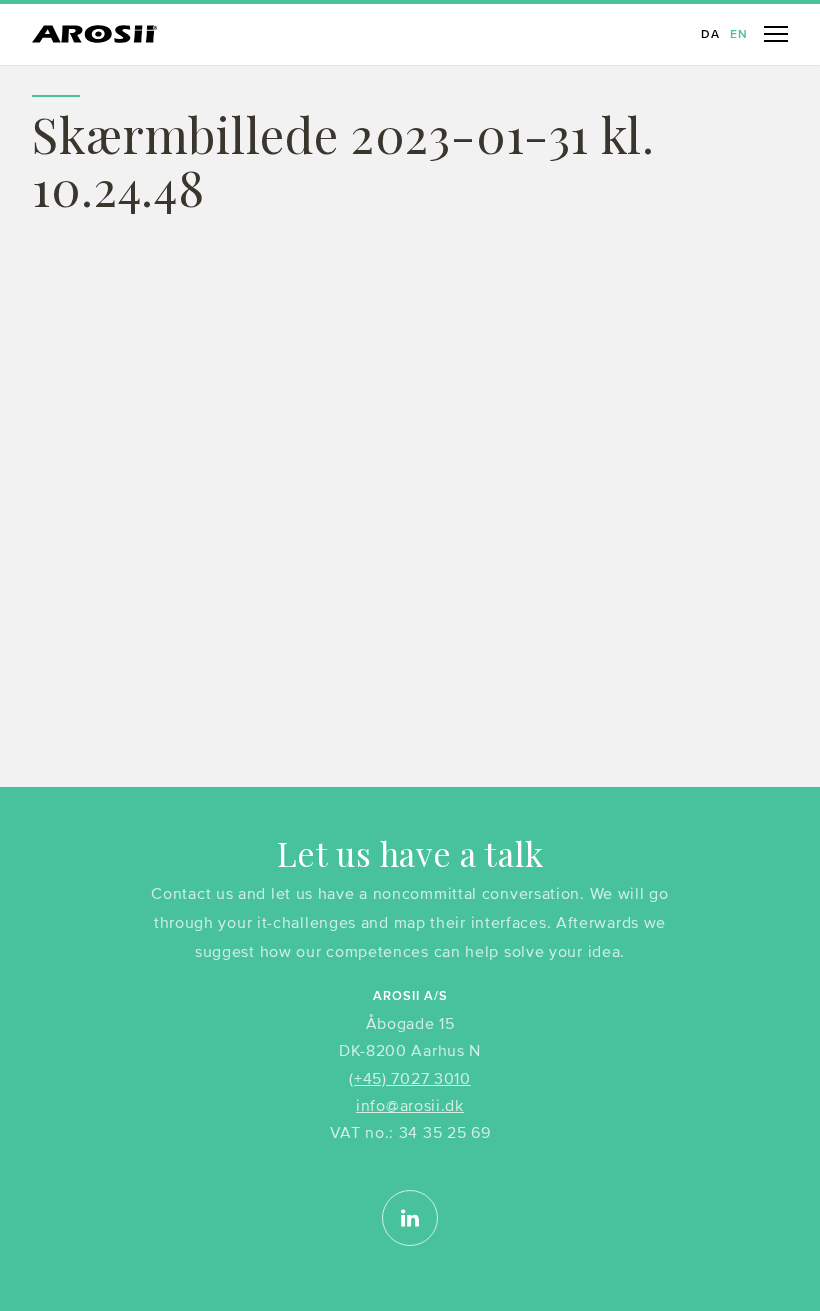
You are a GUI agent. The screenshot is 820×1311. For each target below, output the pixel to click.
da (710, 35)
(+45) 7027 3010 (410, 1078)
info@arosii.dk (410, 1105)
